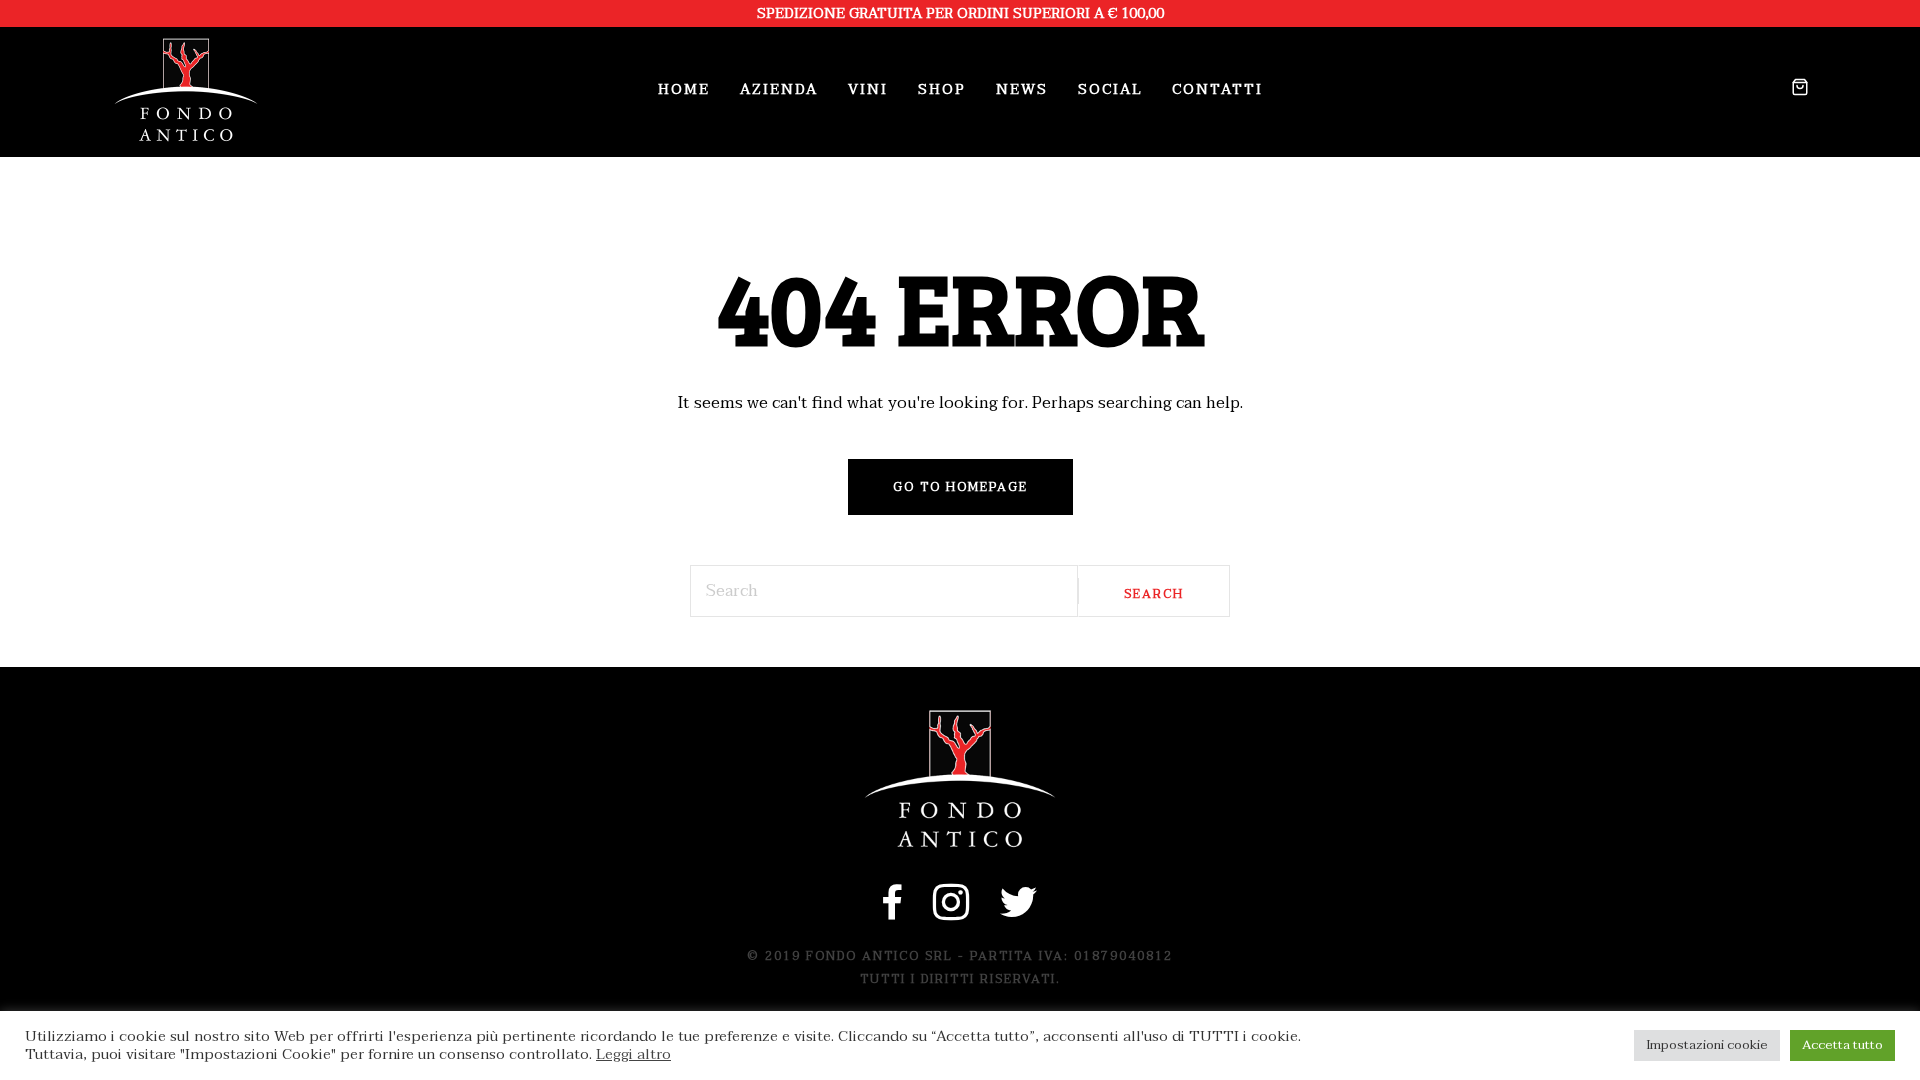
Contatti (1217, 89)
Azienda (779, 89)
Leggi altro (633, 1055)
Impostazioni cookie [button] (1707, 1045)
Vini (868, 89)
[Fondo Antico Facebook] (893, 913)
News (1022, 89)
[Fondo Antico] (186, 90)
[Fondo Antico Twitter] (1019, 913)
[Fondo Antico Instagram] (952, 913)
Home (684, 89)
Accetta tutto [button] (1842, 1045)
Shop (942, 89)
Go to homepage (960, 487)
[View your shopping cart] (1792, 90)
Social (1110, 89)
